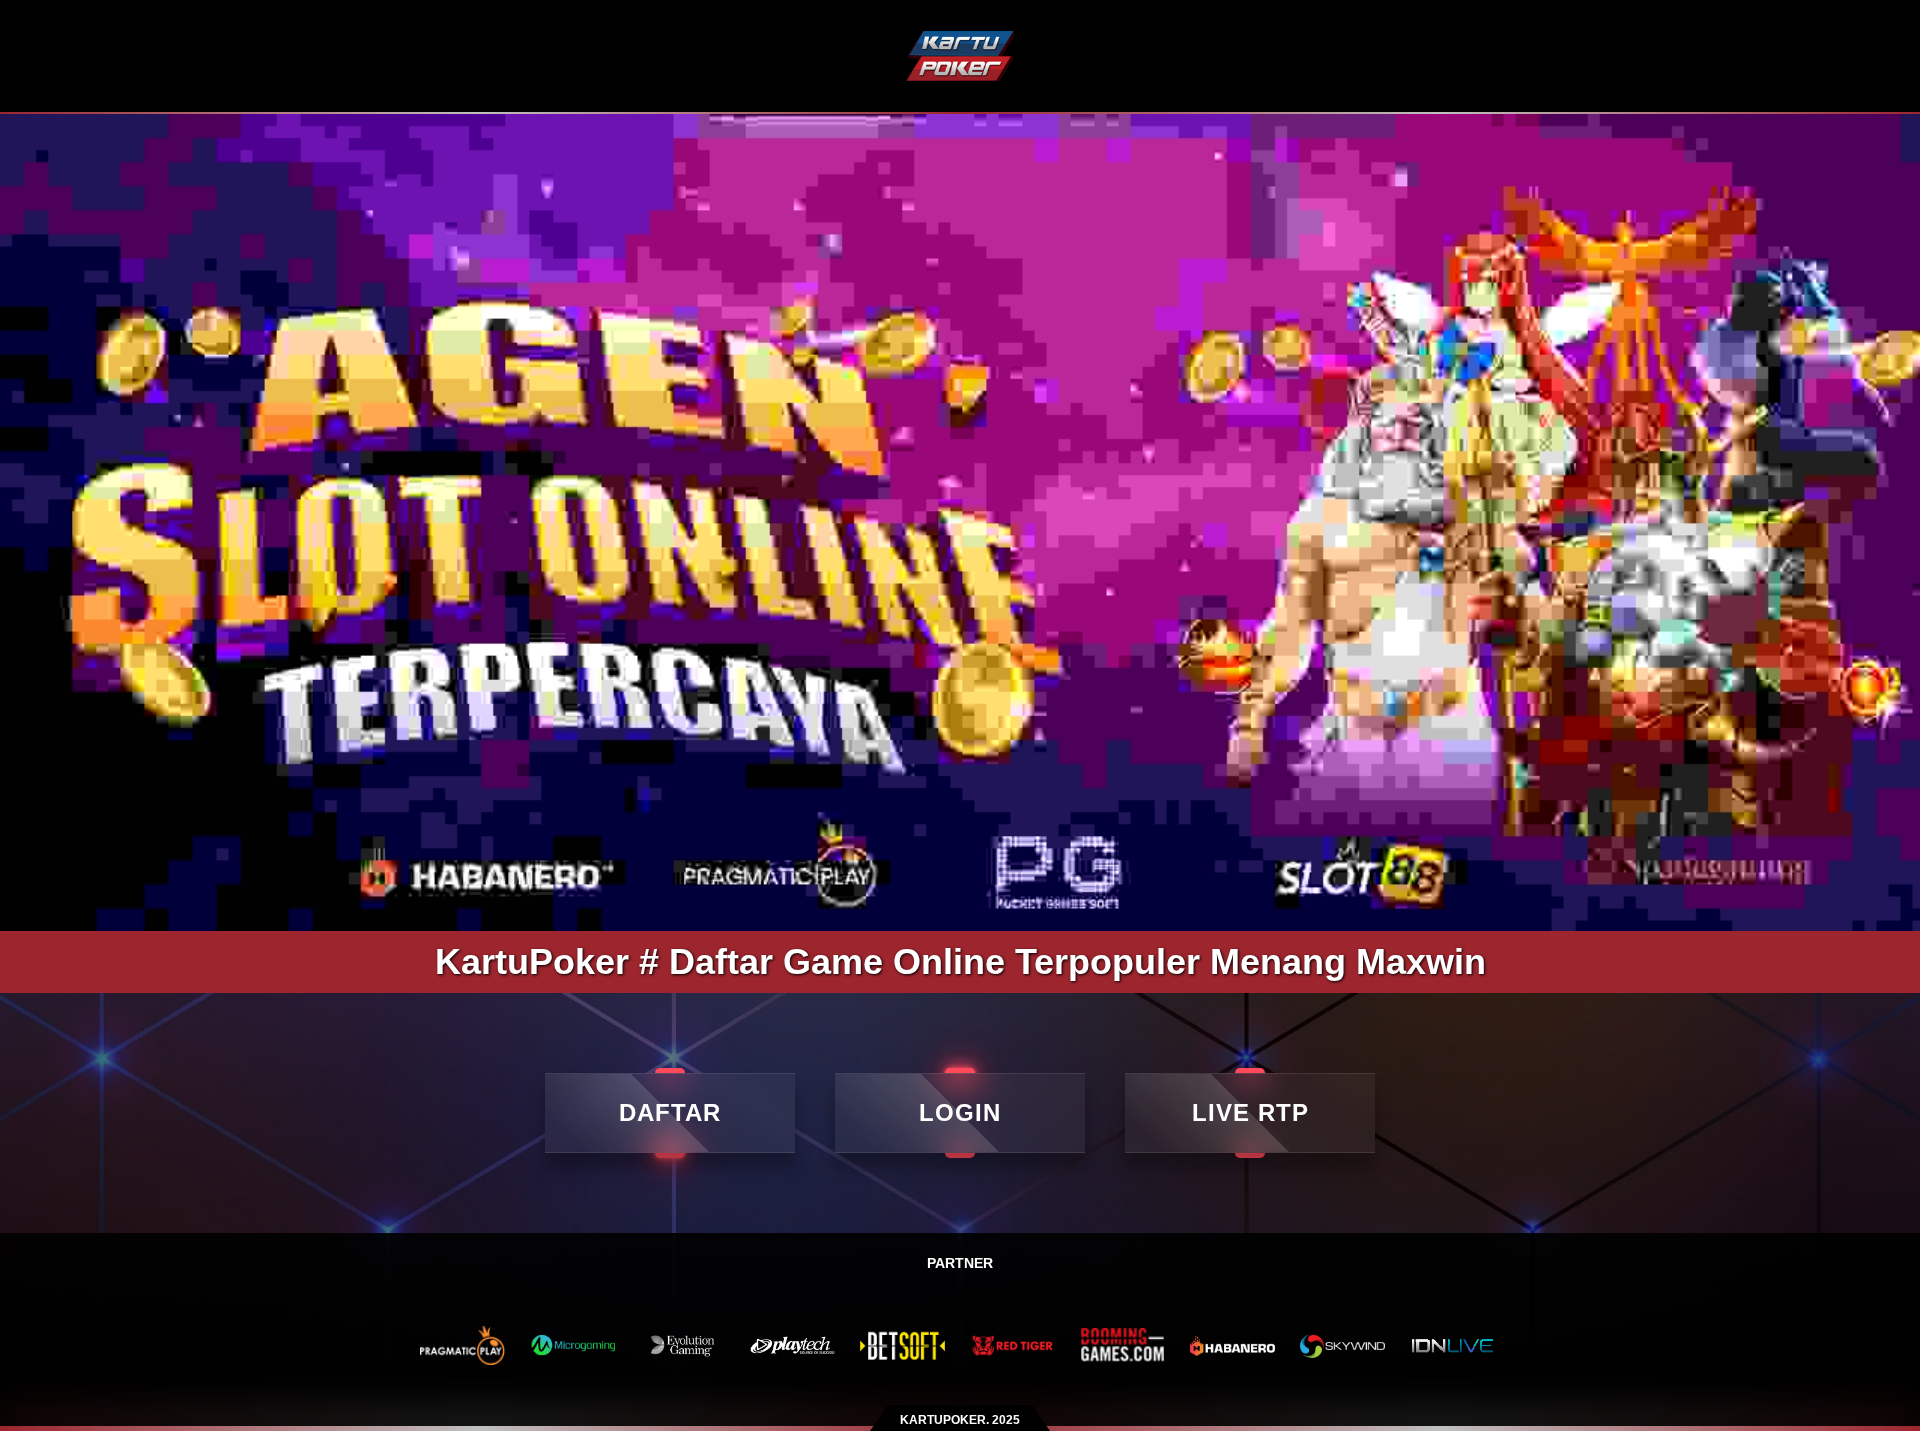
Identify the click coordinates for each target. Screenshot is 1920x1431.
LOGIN (960, 1112)
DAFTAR (670, 1112)
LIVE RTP (1250, 1112)
